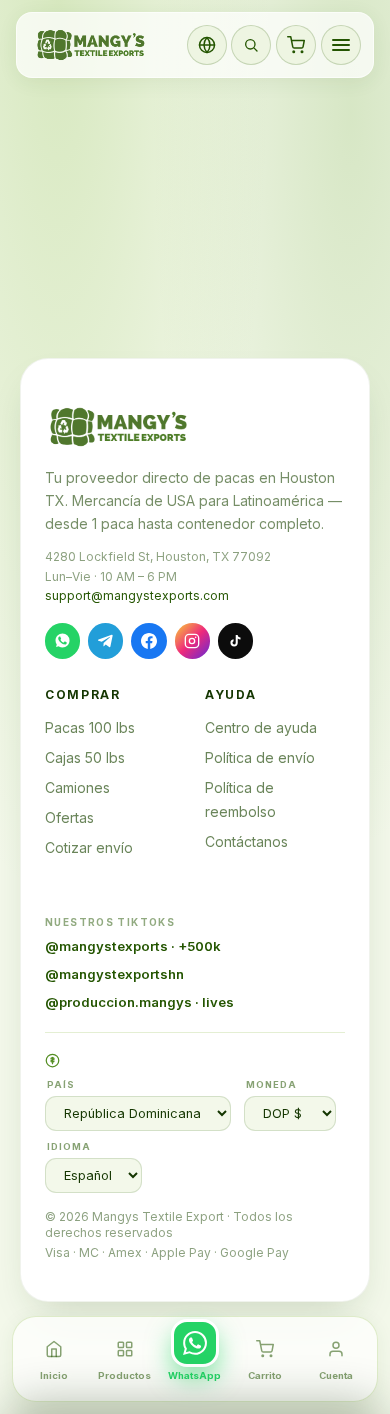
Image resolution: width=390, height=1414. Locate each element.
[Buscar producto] (251, 45)
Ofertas (69, 817)
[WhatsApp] (62, 640)
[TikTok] (235, 640)
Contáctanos (246, 841)
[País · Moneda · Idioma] (207, 45)
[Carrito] (296, 45)
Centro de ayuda (261, 727)
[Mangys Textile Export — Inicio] (92, 45)
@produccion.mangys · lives (139, 1002)
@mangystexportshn (114, 974)
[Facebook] (148, 640)
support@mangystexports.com (137, 595)
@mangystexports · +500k (133, 946)
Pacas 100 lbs (90, 727)
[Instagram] (192, 640)
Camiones (77, 787)
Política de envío (260, 757)
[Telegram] (105, 640)
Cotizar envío (89, 847)
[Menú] (341, 45)
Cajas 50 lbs (85, 757)
